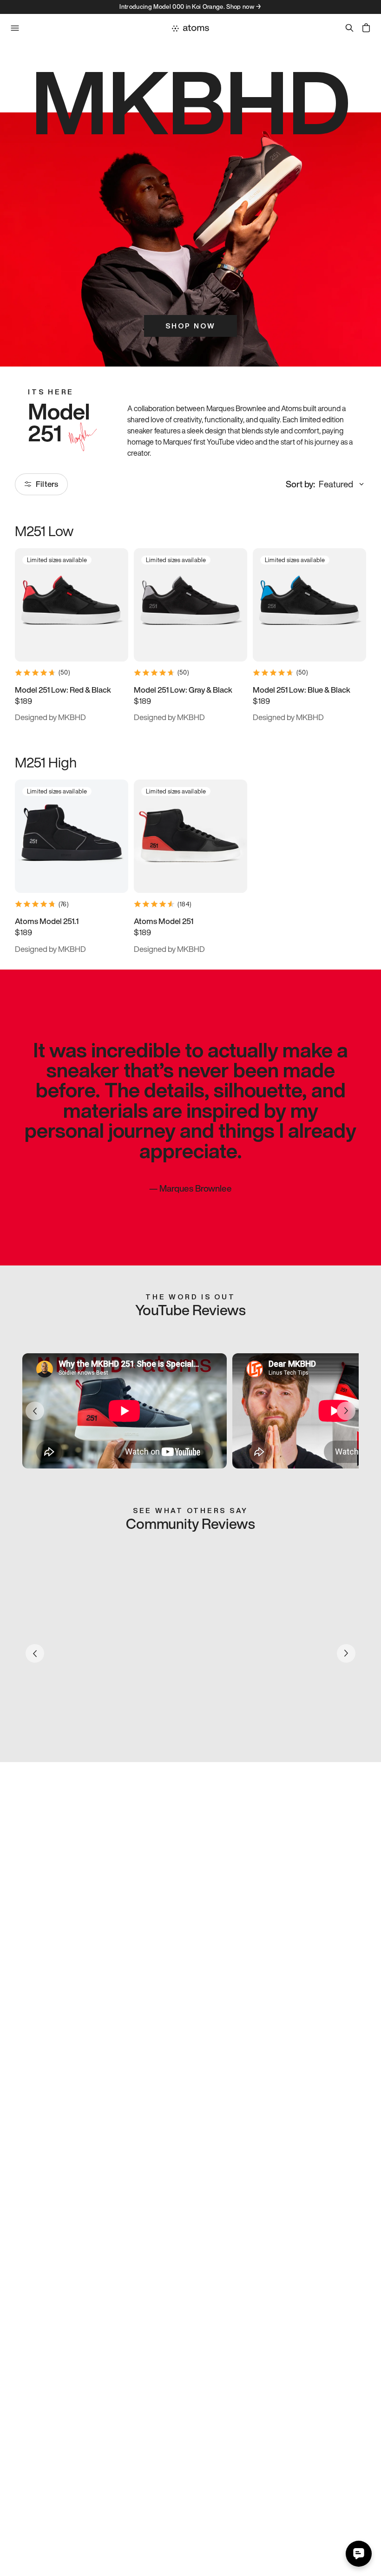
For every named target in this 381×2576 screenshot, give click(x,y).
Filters (47, 484)
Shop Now (190, 326)
